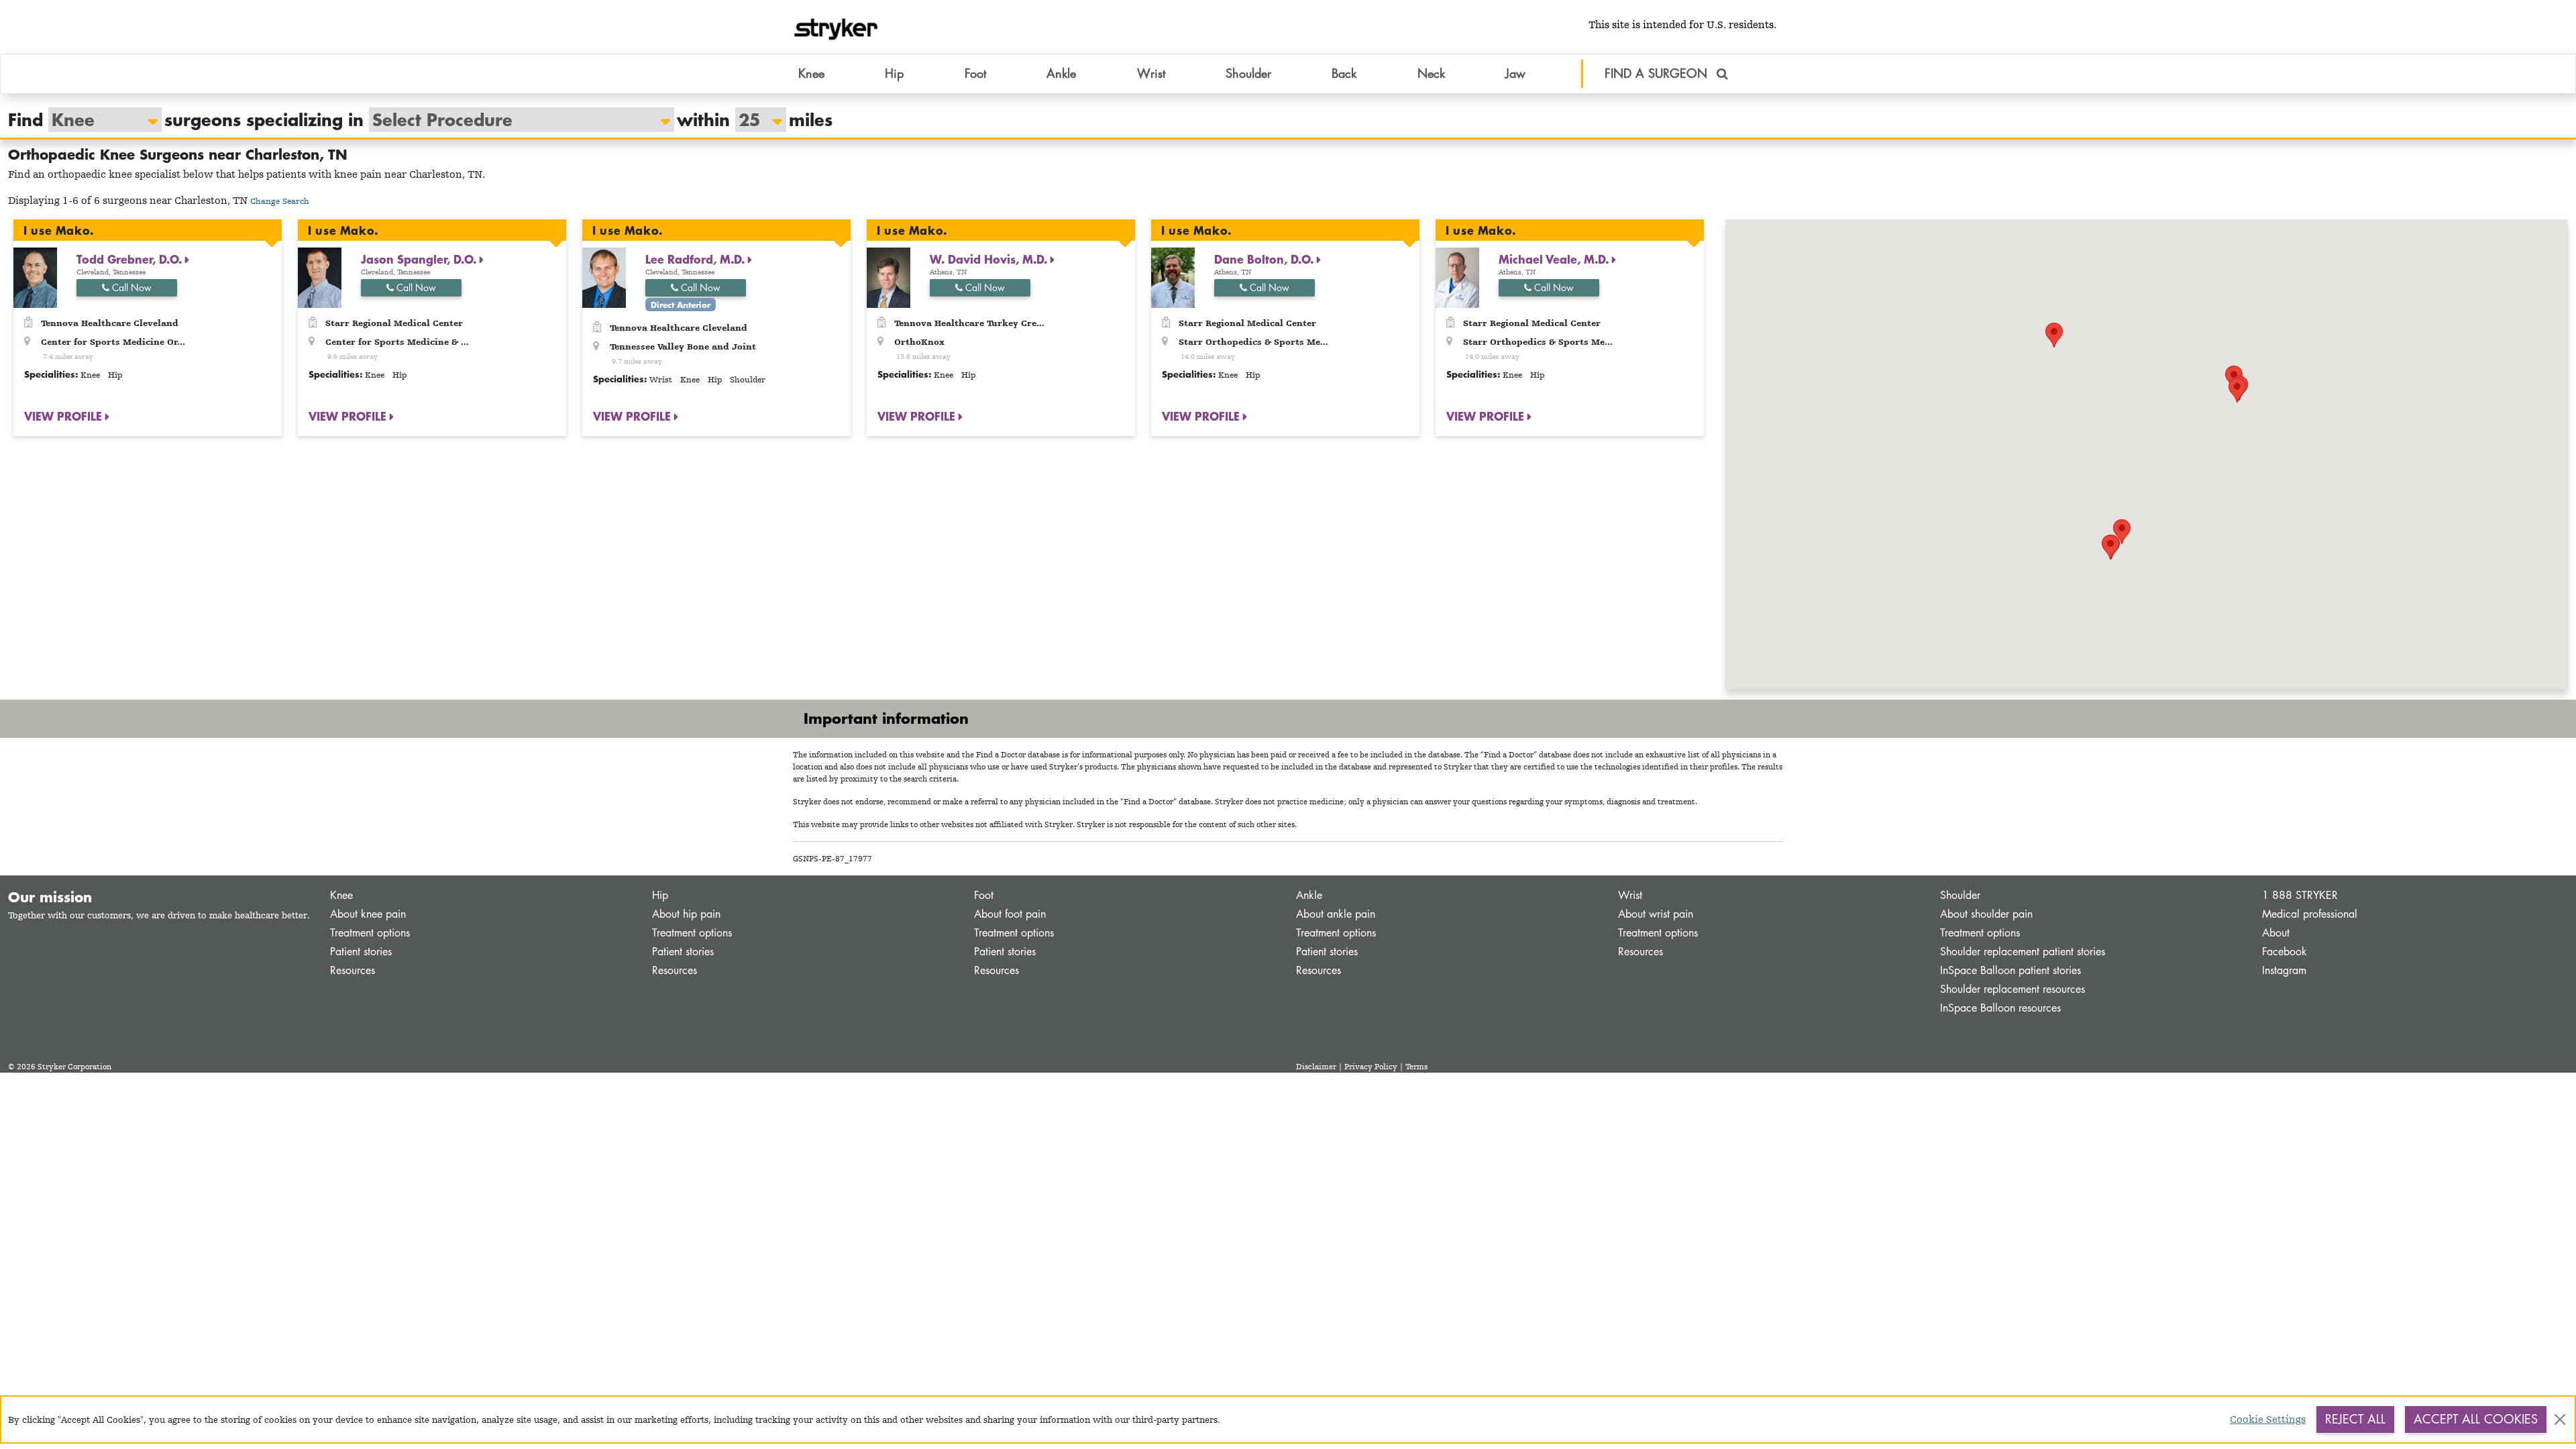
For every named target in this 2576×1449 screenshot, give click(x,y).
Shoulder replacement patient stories (2023, 952)
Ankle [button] (1061, 73)
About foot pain (1010, 914)
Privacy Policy (1371, 1067)
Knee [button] (811, 73)
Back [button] (1344, 73)
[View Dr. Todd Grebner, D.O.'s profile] (35, 277)
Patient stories (361, 952)
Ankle (1309, 895)
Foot (984, 895)
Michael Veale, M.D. (1555, 259)
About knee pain (368, 914)
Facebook (2285, 952)
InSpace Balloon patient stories (2010, 970)
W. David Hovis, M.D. (990, 259)
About (2276, 933)
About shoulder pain (1986, 914)
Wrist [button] (1151, 73)
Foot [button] (975, 73)
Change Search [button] (280, 201)
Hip (660, 895)
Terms (1416, 1067)
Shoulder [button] (1248, 73)
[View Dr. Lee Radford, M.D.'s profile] (604, 277)
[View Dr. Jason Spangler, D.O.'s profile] (320, 277)
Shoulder (1960, 895)
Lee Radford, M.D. (697, 259)
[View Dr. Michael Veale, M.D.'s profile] (1457, 277)
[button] (2122, 532)
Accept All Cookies (2476, 1419)
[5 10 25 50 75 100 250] (754, 120)
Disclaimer (1316, 1067)
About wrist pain (1656, 914)
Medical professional (2310, 914)
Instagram (2284, 970)
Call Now (130, 287)
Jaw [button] (1515, 73)
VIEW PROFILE (65, 416)
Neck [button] (1431, 73)
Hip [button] (894, 73)
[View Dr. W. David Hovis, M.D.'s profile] (889, 277)
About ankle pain (1336, 914)
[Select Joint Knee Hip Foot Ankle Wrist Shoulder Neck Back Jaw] (98, 120)
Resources (353, 970)
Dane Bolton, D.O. (1266, 259)
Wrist (1630, 895)
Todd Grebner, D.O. (131, 259)
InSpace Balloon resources (2000, 1008)
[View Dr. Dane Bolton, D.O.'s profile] (1173, 277)
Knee (341, 895)
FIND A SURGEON (1658, 73)
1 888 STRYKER (2300, 895)
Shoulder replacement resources (2012, 989)
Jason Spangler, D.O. (420, 259)
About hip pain (686, 914)
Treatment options (370, 933)
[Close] (2560, 1419)
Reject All (2355, 1419)
